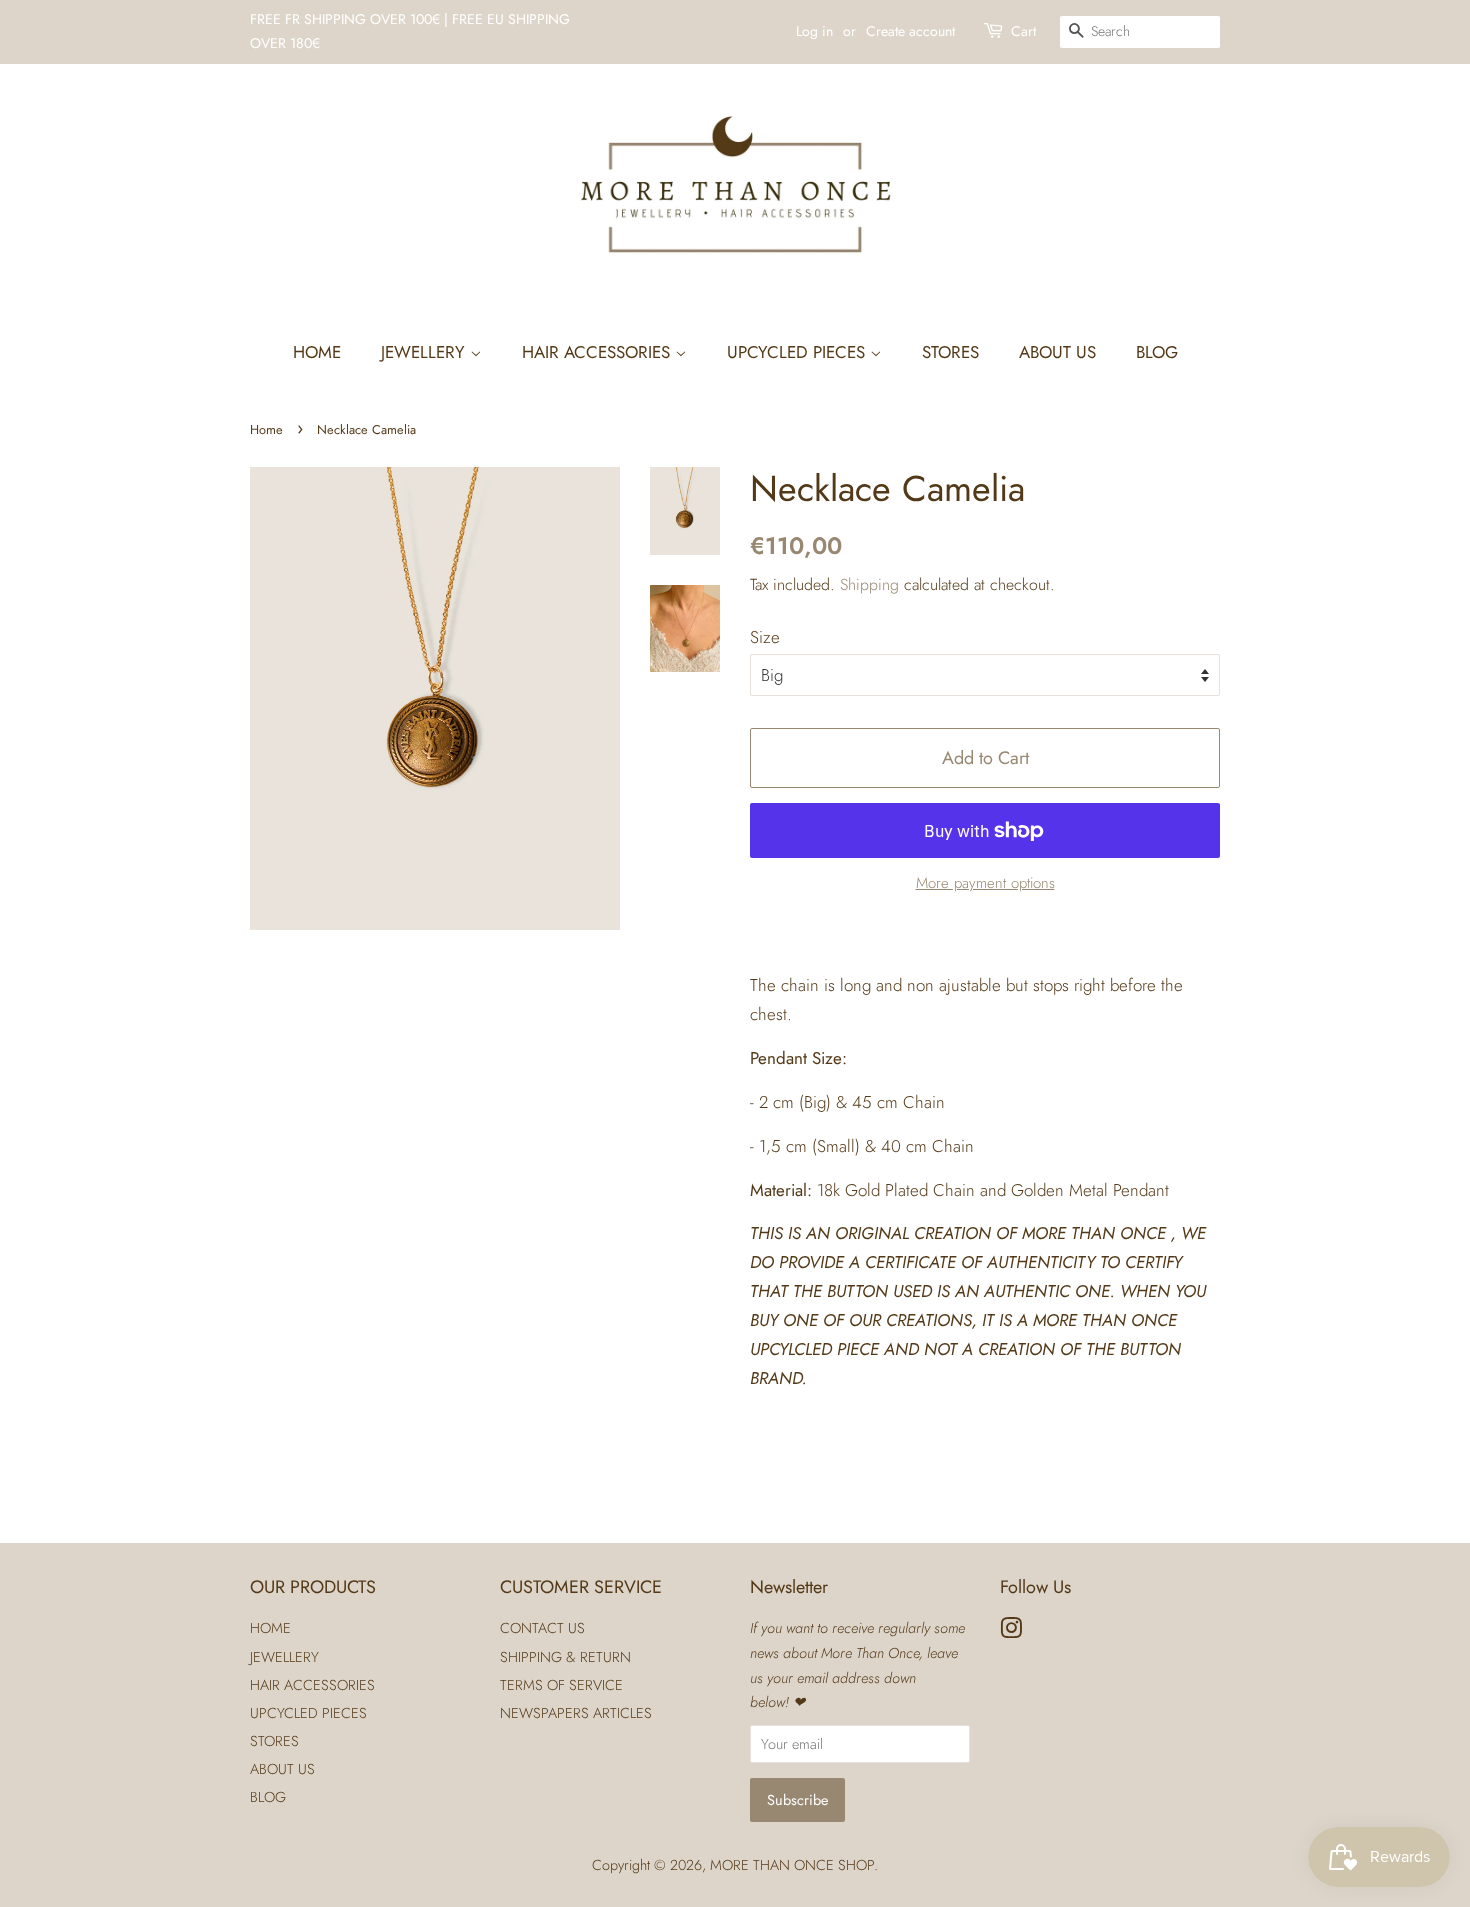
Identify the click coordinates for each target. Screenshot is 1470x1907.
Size (765, 637)
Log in (814, 31)
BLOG (1157, 352)
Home (266, 429)
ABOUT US (1057, 352)
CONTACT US (542, 1628)
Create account (910, 31)
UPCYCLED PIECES (798, 352)
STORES (950, 352)
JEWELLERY (425, 352)
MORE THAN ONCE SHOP (792, 1865)
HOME (317, 352)
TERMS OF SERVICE (561, 1685)
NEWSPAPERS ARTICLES (576, 1713)
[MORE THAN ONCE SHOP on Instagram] (1011, 1632)
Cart (1023, 31)
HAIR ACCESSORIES (598, 352)
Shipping (869, 584)
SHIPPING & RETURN (565, 1657)
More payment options (985, 883)
